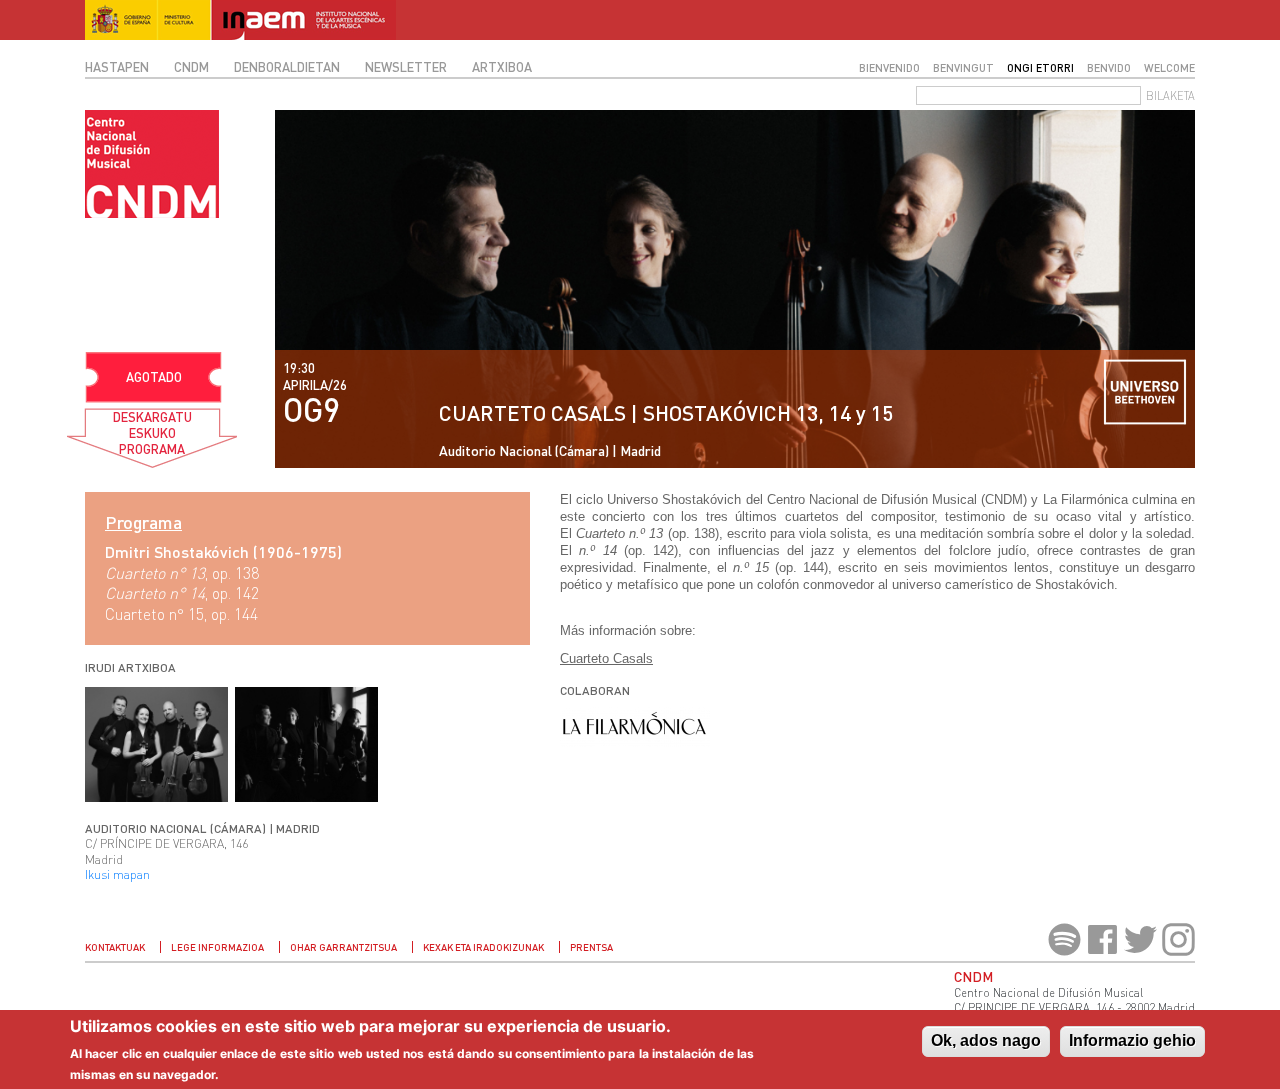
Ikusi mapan (117, 874)
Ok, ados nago (986, 1040)
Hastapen (117, 67)
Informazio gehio (1132, 1040)
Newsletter (406, 67)
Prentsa (591, 947)
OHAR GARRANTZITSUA (343, 947)
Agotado (154, 377)
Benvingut (963, 67)
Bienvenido (889, 67)
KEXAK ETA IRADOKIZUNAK (483, 947)
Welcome (1169, 67)
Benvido (1109, 67)
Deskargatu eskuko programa (152, 433)
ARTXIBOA (502, 67)
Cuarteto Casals (606, 658)
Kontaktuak (115, 947)
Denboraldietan (287, 67)
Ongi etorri (1040, 67)
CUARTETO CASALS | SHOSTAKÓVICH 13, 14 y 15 (666, 412)
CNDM (191, 67)
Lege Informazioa (217, 947)
